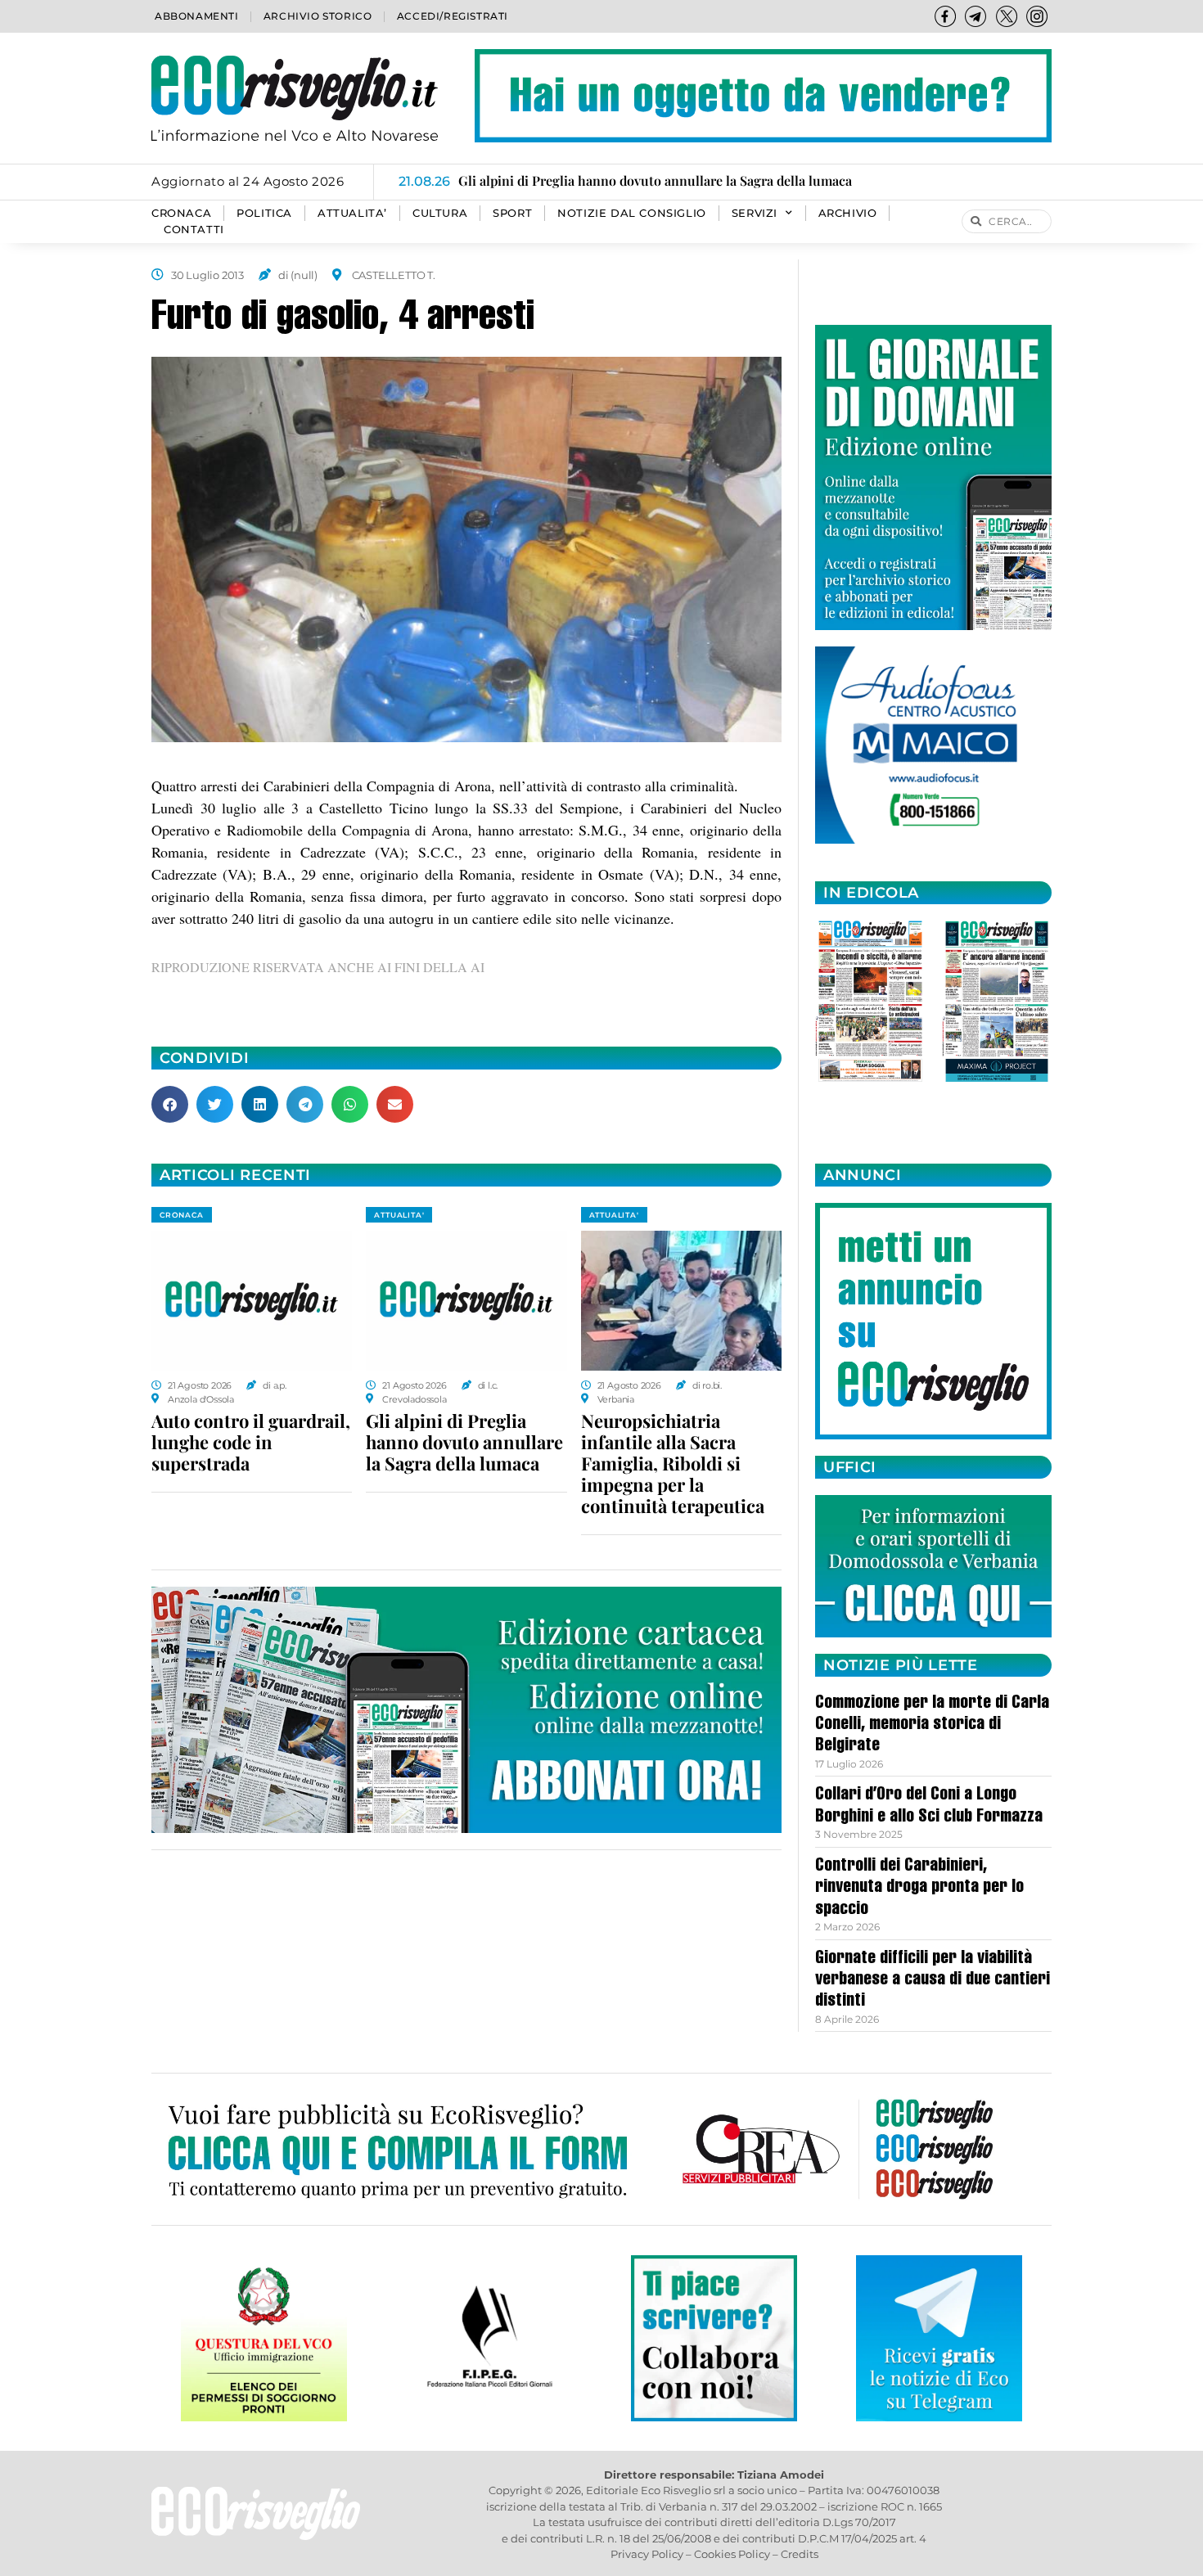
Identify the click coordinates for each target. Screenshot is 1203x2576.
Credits (800, 2554)
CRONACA (181, 213)
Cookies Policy (732, 2554)
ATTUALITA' (399, 1215)
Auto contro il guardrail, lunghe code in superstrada (251, 1442)
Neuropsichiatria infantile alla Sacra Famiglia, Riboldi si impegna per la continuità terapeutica (673, 1463)
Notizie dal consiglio (632, 213)
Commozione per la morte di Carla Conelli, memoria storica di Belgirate (932, 1725)
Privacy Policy (647, 2554)
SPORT (512, 213)
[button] (170, 1104)
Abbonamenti (197, 16)
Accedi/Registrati (453, 16)
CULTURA (440, 213)
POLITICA (264, 213)
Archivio (848, 213)
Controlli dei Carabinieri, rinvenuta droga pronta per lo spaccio (919, 1888)
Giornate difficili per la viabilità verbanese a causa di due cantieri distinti (933, 1981)
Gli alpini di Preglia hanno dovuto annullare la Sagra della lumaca (464, 1442)
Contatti (194, 230)
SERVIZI (755, 213)
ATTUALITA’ (352, 213)
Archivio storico (318, 16)
